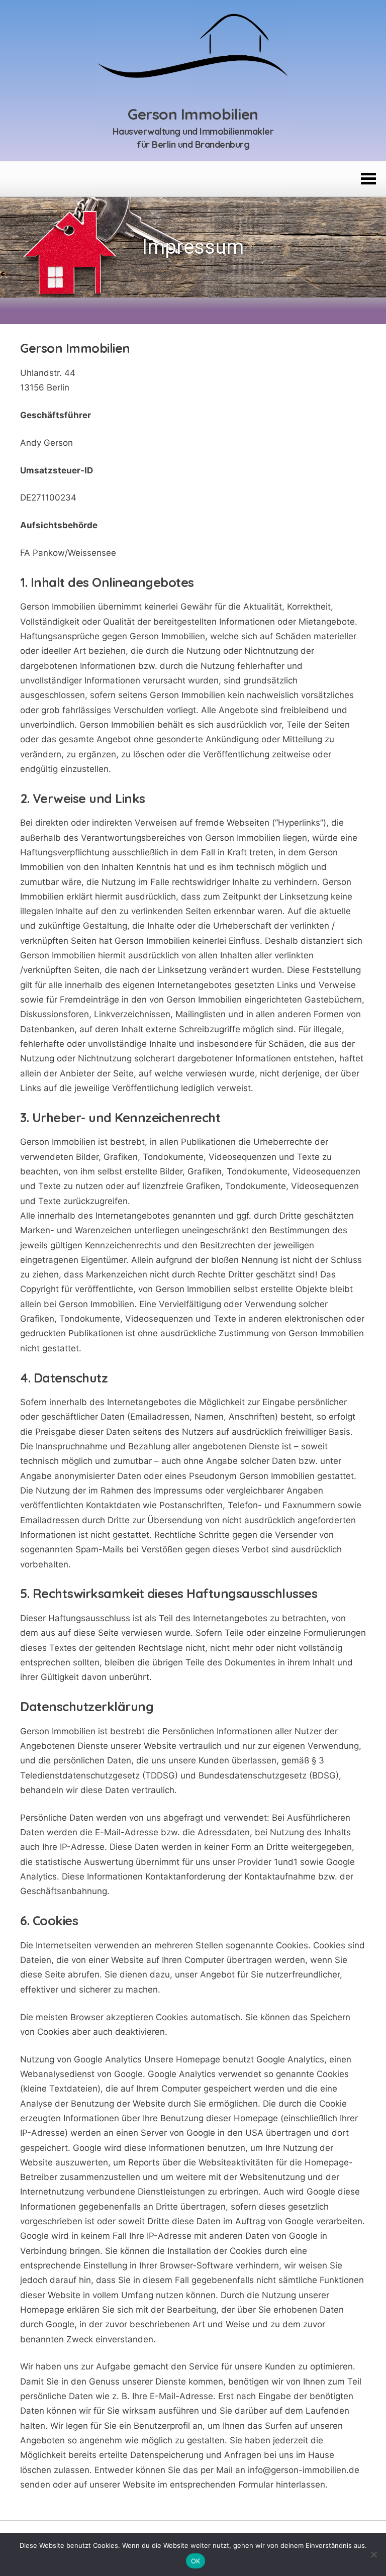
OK (196, 2561)
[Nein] (373, 2554)
